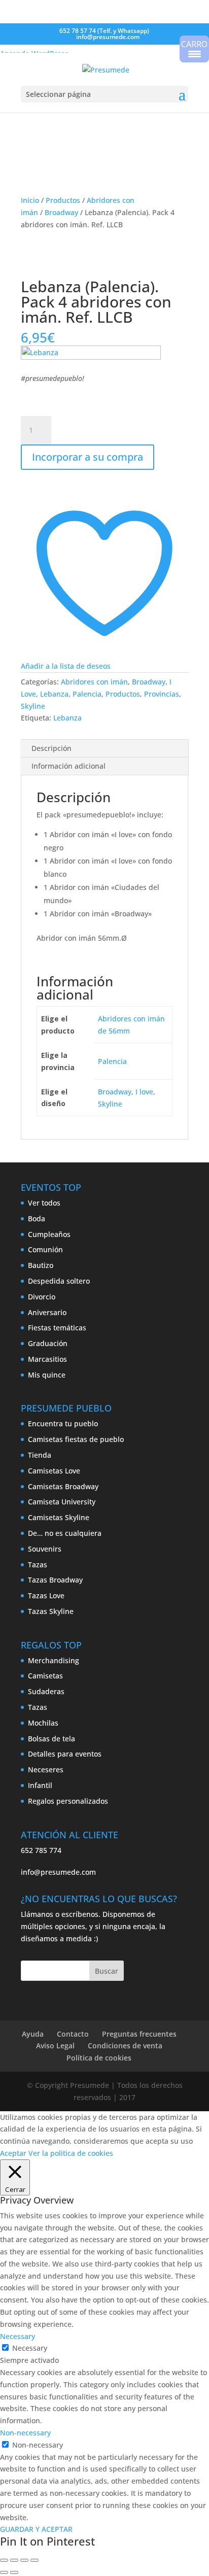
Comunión (45, 1249)
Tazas (38, 1565)
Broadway (61, 212)
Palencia (87, 694)
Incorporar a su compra (88, 457)
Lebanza (54, 694)
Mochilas (43, 1723)
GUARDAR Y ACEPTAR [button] (36, 2529)
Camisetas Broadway (63, 1486)
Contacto (73, 2034)
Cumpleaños (49, 1234)
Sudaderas (46, 1691)
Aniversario (47, 1312)
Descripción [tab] (51, 748)
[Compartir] (24, 2560)
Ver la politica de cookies (71, 2153)
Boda (37, 1218)
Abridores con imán (94, 682)
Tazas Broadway (55, 1580)
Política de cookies (99, 2058)
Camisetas (45, 1676)
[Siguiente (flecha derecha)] (14, 2572)
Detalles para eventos (65, 1754)
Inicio (30, 200)
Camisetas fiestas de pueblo (76, 1439)
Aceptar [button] (13, 2153)
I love (144, 1092)
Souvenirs (45, 1549)
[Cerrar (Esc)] (34, 2560)
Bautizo (41, 1265)
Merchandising (54, 1660)
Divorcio (42, 1297)
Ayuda (33, 2034)
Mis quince (47, 1375)
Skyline (33, 706)
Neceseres (46, 1770)
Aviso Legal (55, 2046)
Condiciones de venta (125, 2046)
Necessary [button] (18, 2336)
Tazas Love (46, 1595)
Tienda (40, 1455)
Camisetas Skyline (59, 1517)
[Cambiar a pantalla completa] (14, 2560)
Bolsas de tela (51, 1739)
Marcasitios (47, 1359)
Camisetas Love (54, 1471)
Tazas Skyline (51, 1611)
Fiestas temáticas (57, 1328)
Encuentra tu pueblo (63, 1423)
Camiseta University (62, 1502)
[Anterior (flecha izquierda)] (4, 2572)
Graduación (48, 1343)
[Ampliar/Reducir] (4, 2560)
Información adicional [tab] (68, 766)
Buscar (107, 1971)
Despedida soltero (59, 1281)
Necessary (30, 2348)
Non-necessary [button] (25, 2433)
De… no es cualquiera (65, 1533)
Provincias (162, 694)
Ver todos (44, 1203)
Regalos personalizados (68, 1801)
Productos (63, 200)
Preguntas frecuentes (139, 2034)
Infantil (40, 1785)
